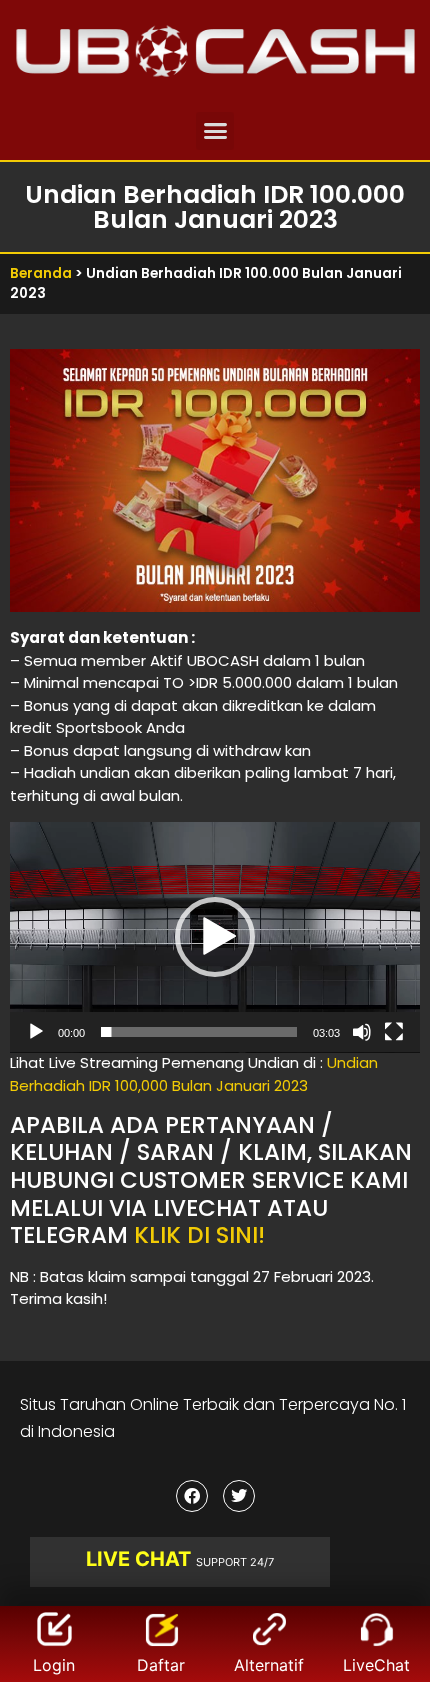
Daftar (161, 1665)
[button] (215, 131)
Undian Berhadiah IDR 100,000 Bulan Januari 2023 (194, 1074)
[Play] (36, 1032)
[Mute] (362, 1032)
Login (54, 1665)
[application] (215, 937)
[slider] (199, 1032)
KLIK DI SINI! (199, 1235)
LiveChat (376, 1665)
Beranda (41, 273)
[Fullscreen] (394, 1032)
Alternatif (269, 1665)
